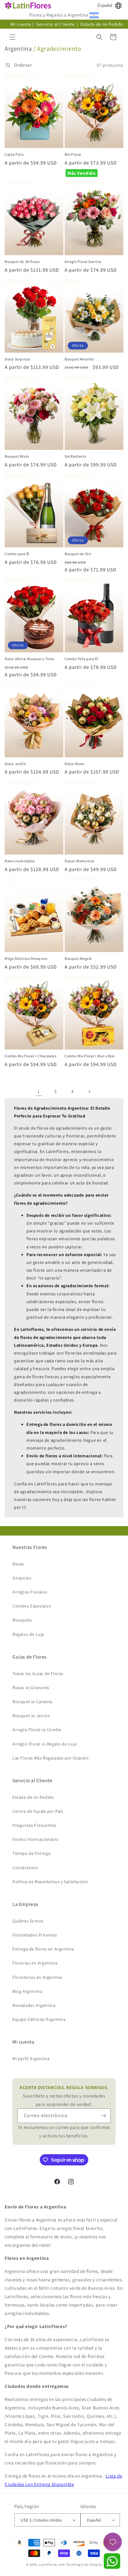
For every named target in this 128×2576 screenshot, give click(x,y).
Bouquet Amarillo (79, 359)
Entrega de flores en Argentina (43, 1949)
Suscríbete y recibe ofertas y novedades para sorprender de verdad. (64, 2096)
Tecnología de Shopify (84, 2564)
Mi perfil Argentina (31, 2059)
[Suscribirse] (103, 2116)
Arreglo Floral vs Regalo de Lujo (45, 1744)
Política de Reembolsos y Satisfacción (50, 1882)
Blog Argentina (27, 1991)
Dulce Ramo (75, 764)
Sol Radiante (75, 456)
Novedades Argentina (34, 2005)
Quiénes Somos (28, 1921)
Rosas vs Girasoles (31, 1688)
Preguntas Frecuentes (34, 1825)
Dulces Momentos (80, 861)
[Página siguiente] (89, 1092)
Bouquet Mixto (17, 456)
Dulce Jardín (15, 764)
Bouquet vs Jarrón (31, 1716)
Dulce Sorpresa (17, 359)
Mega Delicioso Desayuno (26, 958)
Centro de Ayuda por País (38, 1811)
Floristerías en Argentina (37, 1977)
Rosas (18, 1564)
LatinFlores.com (52, 2564)
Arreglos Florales (30, 1592)
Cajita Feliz (14, 154)
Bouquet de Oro (78, 554)
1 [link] (39, 1091)
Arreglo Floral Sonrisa (83, 262)
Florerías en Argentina (35, 1963)
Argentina (18, 49)
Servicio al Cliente (56, 24)
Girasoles (22, 1578)
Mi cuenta (21, 24)
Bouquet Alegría (78, 958)
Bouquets (22, 1620)
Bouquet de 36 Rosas (22, 262)
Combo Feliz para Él (81, 659)
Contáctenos (25, 1868)
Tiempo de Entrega (31, 1853)
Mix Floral (73, 154)
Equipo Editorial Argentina (39, 2019)
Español (105, 5)
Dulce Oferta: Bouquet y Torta (29, 659)
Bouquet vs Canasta (32, 1702)
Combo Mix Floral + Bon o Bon (90, 1056)
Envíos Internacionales (35, 1839)
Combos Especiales (32, 1606)
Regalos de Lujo (28, 1634)
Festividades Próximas (35, 1935)
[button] (12, 37)
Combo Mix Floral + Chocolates (30, 1056)
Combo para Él (17, 554)
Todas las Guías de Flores (38, 1674)
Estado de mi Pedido (102, 24)
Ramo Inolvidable (20, 861)
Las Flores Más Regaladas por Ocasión (51, 1758)
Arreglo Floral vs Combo (37, 1730)
